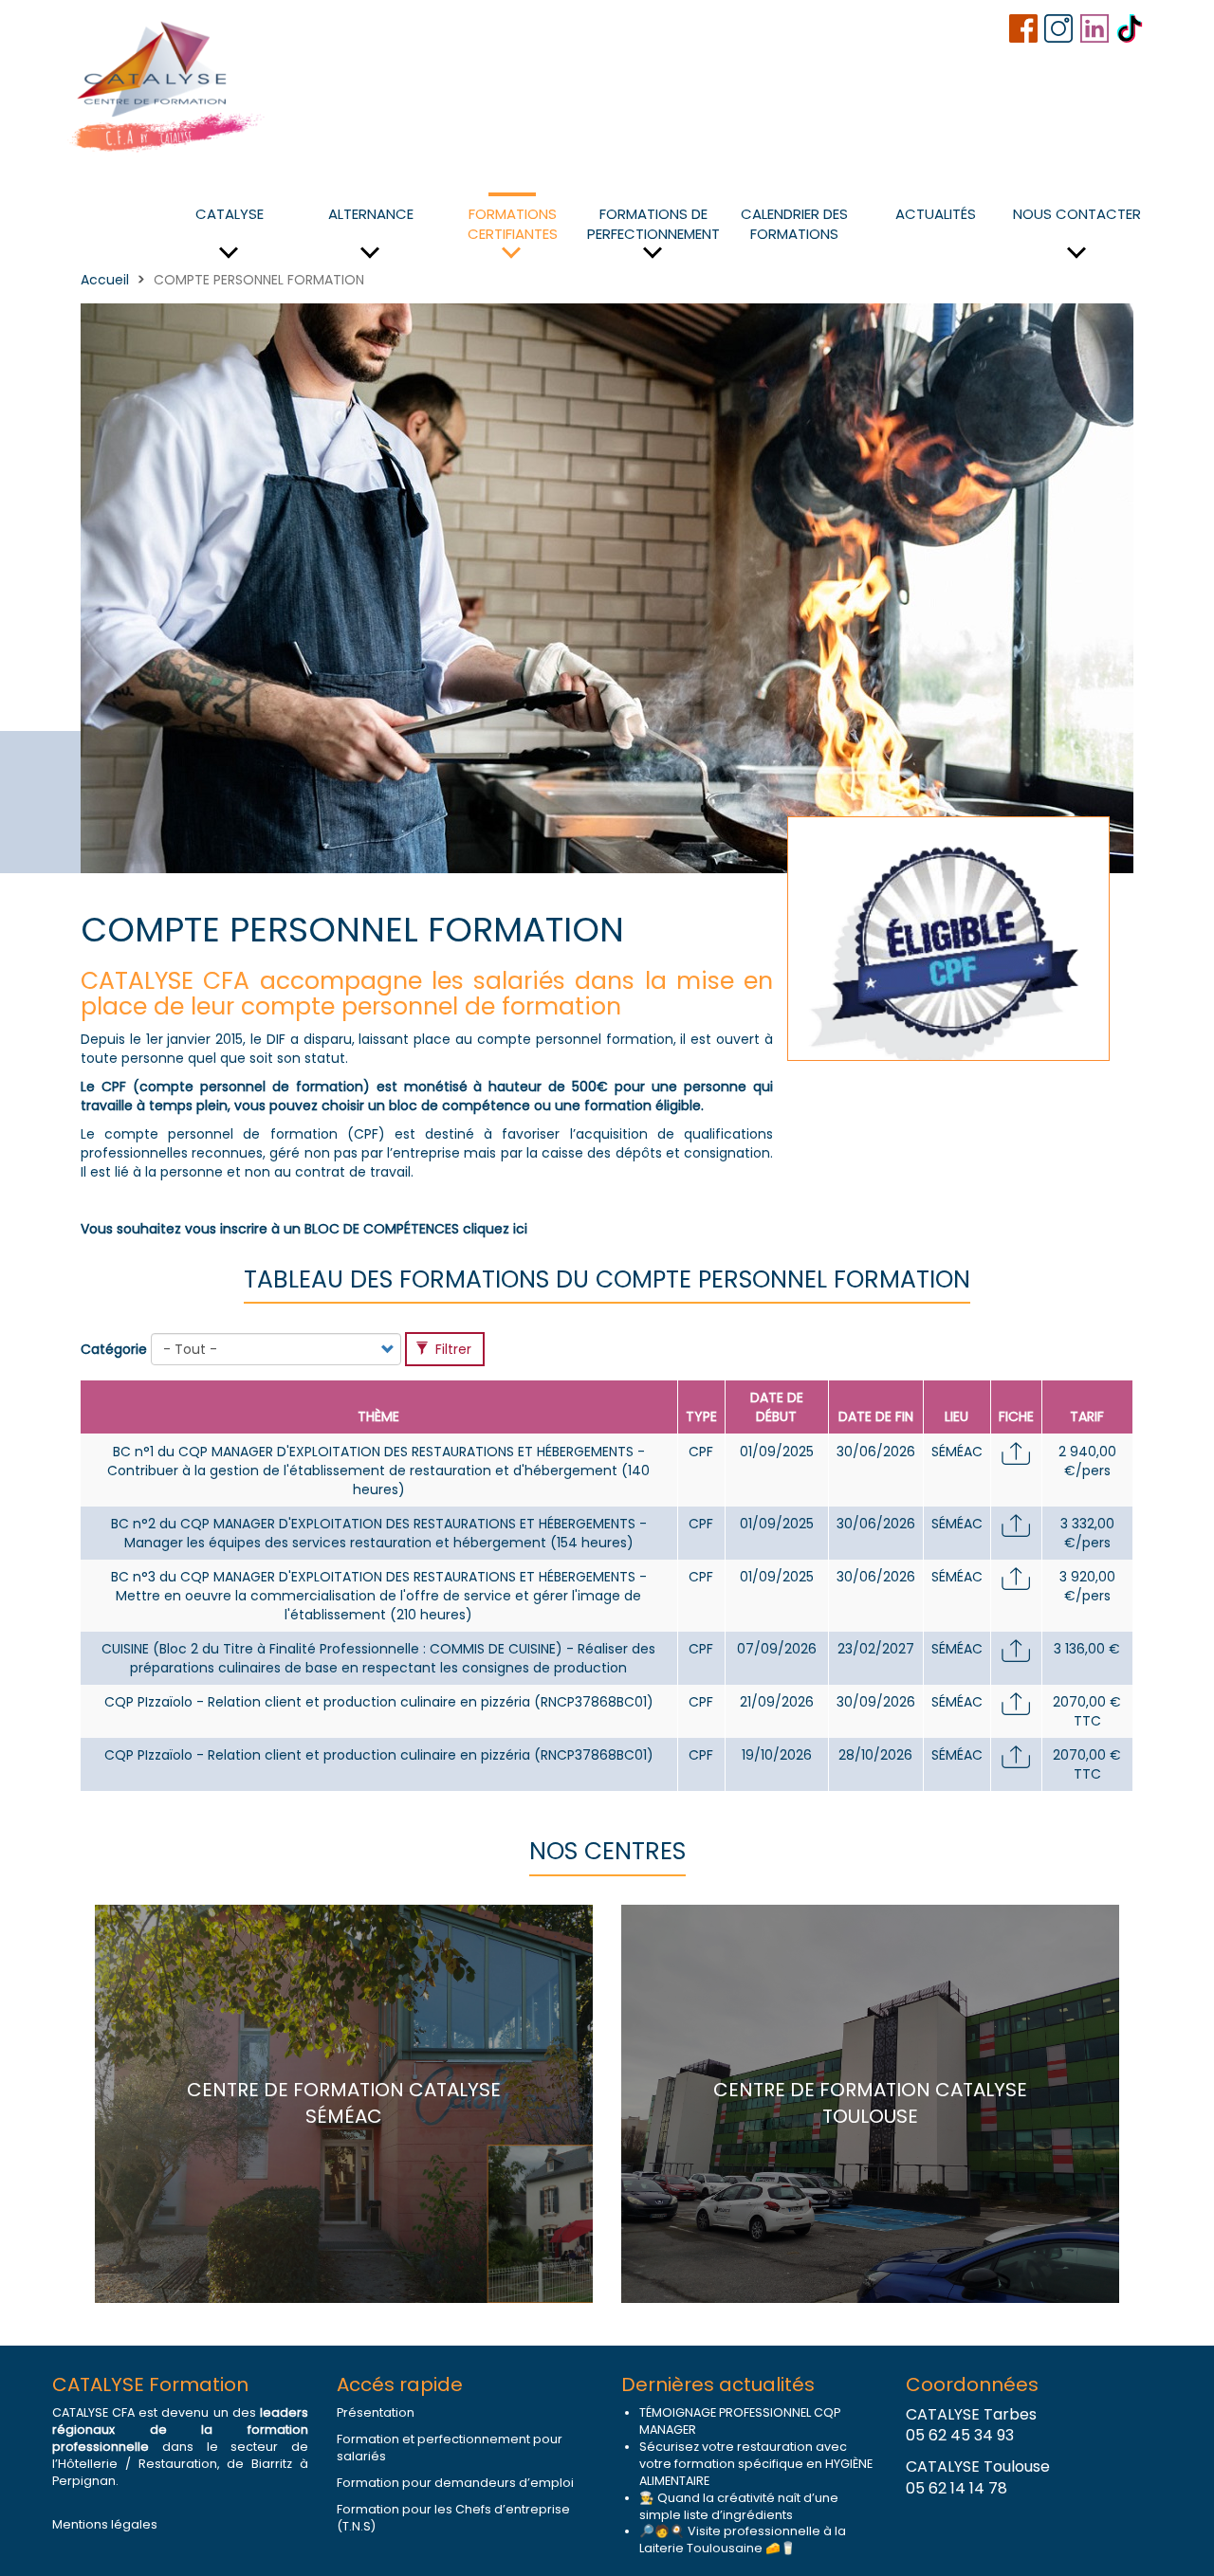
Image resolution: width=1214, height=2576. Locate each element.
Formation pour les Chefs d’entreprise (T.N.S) (453, 2518)
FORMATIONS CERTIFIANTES (513, 224)
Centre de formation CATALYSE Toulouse (870, 2103)
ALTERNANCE (371, 214)
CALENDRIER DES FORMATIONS (794, 224)
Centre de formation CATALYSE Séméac (344, 2103)
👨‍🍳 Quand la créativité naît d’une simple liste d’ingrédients (739, 2506)
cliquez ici (495, 1229)
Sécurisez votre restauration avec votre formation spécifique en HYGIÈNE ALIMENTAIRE (756, 2464)
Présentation (376, 2412)
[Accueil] (168, 84)
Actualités (936, 214)
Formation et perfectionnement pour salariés (450, 2448)
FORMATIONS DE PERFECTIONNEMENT (653, 224)
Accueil (105, 280)
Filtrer (451, 1349)
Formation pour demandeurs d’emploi (455, 2483)
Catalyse (230, 214)
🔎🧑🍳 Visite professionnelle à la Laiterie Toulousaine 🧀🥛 (743, 2539)
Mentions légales (105, 2524)
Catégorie (114, 1349)
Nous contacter (1077, 214)
